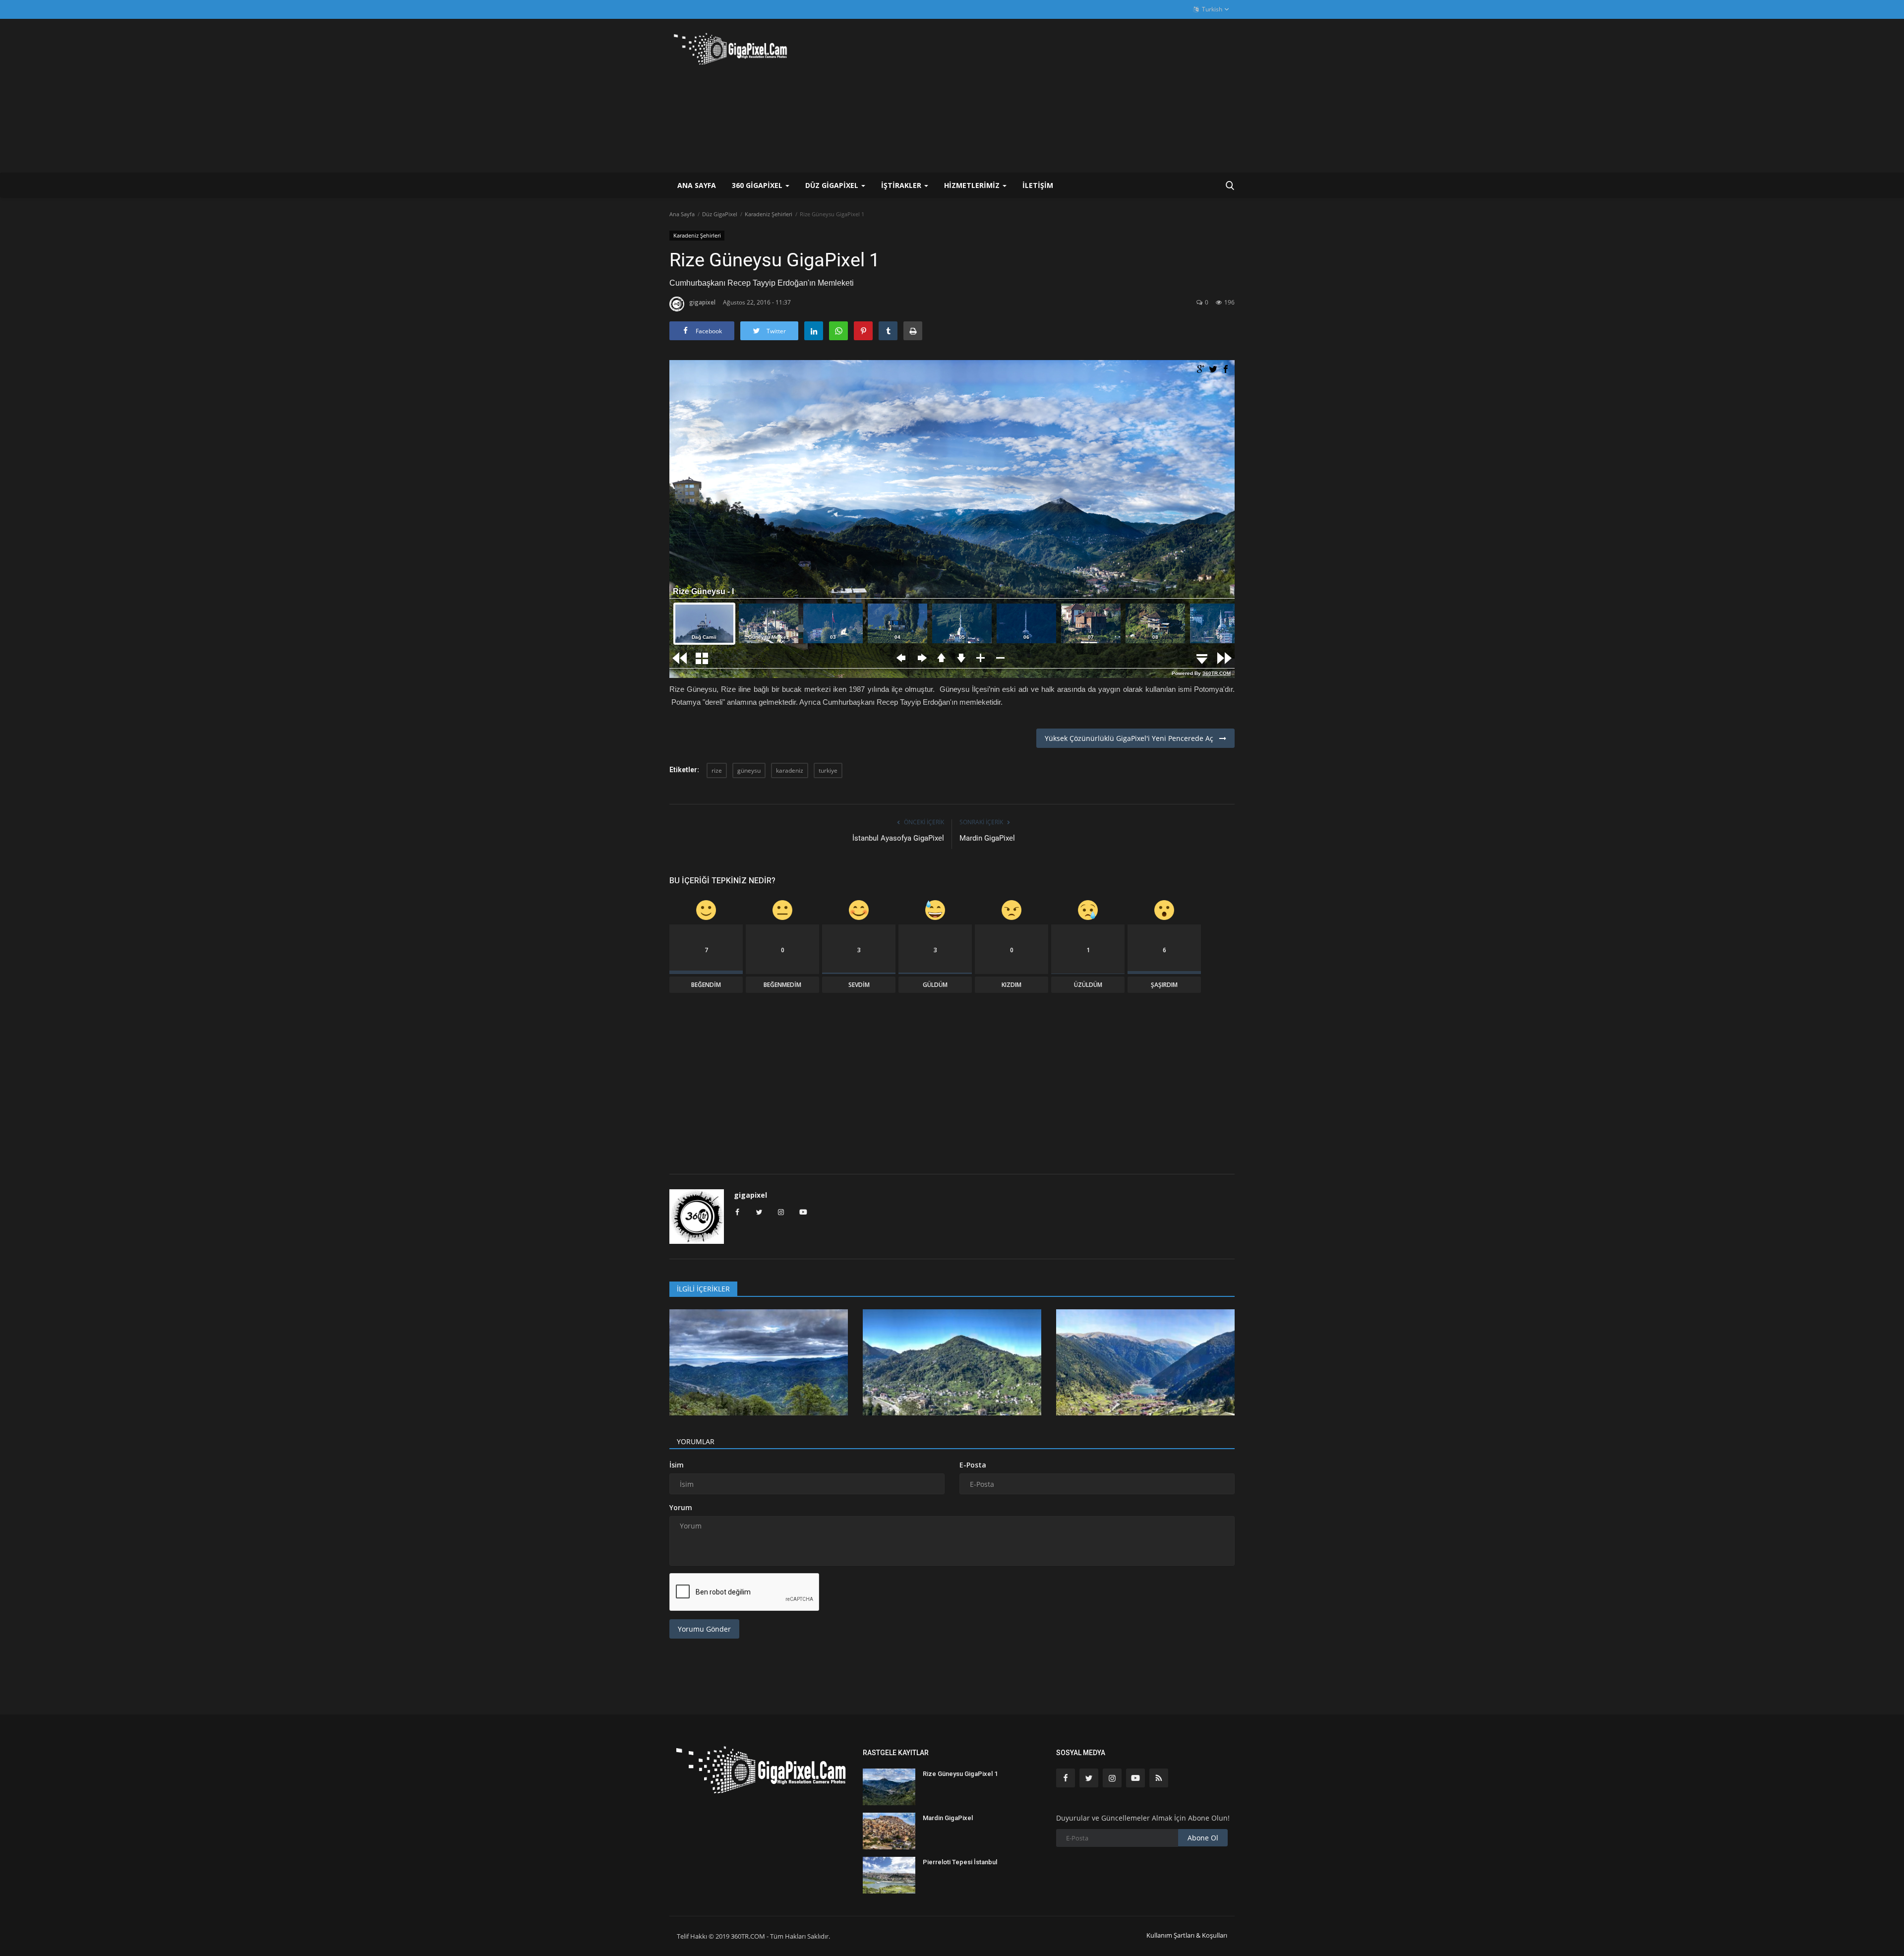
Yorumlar (696, 1441)
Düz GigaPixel (720, 214)
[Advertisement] (1054, 96)
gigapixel (702, 302)
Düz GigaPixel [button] (833, 185)
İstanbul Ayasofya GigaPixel (898, 838)
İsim (677, 1465)
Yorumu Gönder (704, 1629)
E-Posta (973, 1465)
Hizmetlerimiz (973, 185)
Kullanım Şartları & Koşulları (1187, 1935)
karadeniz (790, 770)
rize (717, 770)
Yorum (681, 1507)
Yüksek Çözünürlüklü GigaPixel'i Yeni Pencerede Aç (1132, 738)
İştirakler (902, 185)
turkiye (828, 770)
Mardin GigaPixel (987, 838)
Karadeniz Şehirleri (769, 214)
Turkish (1211, 9)
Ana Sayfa (697, 185)
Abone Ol (1203, 1838)
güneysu (749, 770)
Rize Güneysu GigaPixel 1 (960, 1774)
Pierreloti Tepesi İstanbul (960, 1862)
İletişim (1038, 185)
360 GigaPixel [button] (758, 185)
